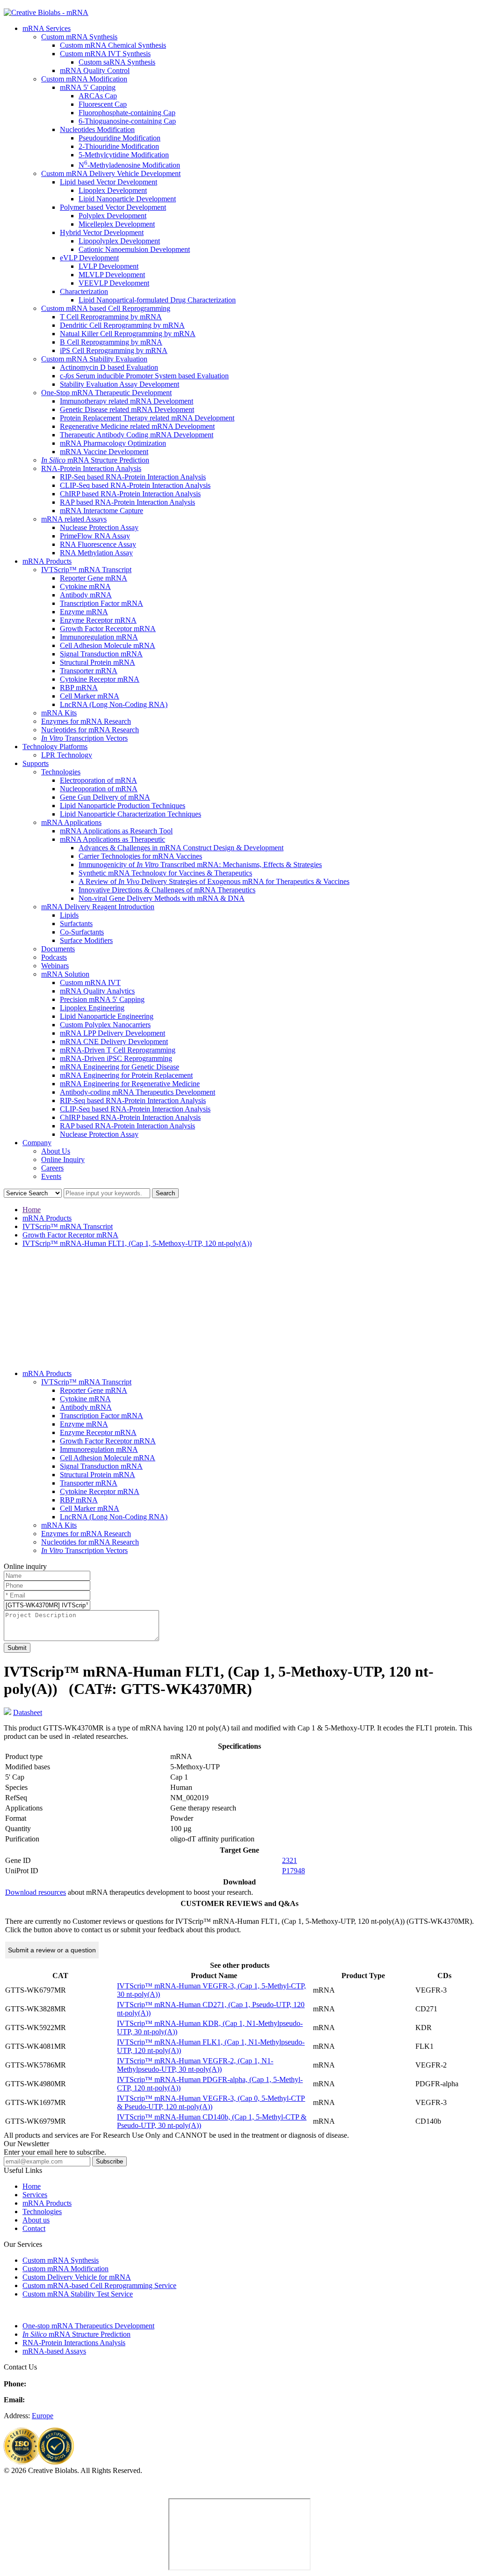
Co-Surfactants (82, 932)
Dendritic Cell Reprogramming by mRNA (122, 325)
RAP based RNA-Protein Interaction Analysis (127, 502)
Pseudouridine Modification (120, 138)
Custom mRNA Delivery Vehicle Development (111, 173)
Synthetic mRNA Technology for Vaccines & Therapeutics (165, 873)
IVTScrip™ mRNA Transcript (86, 570)
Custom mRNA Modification (84, 79)
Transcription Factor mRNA (102, 603)
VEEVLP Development (114, 283)
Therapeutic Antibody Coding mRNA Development (137, 435)
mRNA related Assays (74, 519)
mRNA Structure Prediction (95, 460)
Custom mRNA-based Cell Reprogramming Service (99, 2285)
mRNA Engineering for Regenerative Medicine (130, 1084)
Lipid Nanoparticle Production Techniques (123, 806)
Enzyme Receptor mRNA (98, 620)
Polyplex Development (112, 216)
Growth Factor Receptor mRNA (108, 629)
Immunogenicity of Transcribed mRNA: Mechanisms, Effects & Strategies (200, 865)
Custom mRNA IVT (90, 983)
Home (32, 1210)
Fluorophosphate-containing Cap (127, 113)
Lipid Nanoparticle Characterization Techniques (131, 814)
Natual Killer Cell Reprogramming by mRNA (128, 334)
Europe (43, 2416)
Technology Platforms (55, 747)
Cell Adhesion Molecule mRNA (108, 645)
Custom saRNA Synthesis (117, 62)
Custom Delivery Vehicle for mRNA (77, 2277)
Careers (52, 1168)
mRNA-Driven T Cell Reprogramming (118, 1050)
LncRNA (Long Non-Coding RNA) (114, 704)
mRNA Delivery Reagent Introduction (98, 907)
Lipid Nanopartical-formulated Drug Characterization (157, 300)
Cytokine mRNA (85, 586)
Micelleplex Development (117, 224)
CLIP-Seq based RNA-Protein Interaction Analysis (135, 485)
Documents (58, 949)
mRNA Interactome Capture (102, 511)
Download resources (36, 1892)
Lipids (69, 915)
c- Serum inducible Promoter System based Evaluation (144, 376)
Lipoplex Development (113, 190)
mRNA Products (47, 561)
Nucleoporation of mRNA (99, 789)
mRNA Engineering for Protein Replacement (126, 1075)
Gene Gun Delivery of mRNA (105, 797)
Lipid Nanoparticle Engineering (107, 1016)
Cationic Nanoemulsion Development (134, 249)
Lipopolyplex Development (119, 241)
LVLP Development (109, 266)
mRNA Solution (65, 974)
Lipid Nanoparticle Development (127, 199)
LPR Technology (67, 755)
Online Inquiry (63, 1159)
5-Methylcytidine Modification (124, 155)
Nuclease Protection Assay (99, 527)
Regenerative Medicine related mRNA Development (137, 426)
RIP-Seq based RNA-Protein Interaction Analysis (133, 477)
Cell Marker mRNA (90, 696)
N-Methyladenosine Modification (129, 165)
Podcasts (54, 957)
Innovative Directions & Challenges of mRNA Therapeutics (167, 890)
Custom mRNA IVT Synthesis (105, 54)
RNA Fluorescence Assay (98, 544)
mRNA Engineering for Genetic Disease (120, 1067)
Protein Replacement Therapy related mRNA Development (147, 418)
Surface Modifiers (86, 940)
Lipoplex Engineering (92, 1008)
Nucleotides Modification (97, 129)
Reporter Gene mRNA (94, 578)
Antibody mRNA (86, 595)
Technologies (61, 772)
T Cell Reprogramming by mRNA (111, 317)
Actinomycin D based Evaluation (109, 367)
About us (36, 2220)
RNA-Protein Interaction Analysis (91, 468)
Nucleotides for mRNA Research (90, 730)
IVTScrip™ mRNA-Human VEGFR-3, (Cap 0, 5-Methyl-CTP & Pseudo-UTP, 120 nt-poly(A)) (211, 2102)
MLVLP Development (112, 275)
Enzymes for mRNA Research (86, 721)
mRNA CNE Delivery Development (114, 1041)
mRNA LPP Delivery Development (112, 1033)
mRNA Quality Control (95, 70)
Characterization (84, 291)
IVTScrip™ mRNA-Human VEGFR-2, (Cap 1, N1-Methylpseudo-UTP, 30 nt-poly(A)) (195, 2065)
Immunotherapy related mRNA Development (127, 401)
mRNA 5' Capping (88, 87)
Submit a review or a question (52, 1950)
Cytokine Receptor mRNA (100, 679)
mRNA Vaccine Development (104, 452)
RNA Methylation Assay (96, 553)
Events (51, 1176)
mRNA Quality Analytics (97, 991)
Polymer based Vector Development (113, 207)
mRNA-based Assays (54, 2351)
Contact (34, 2228)
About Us (56, 1151)
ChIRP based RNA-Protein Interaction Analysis (130, 494)
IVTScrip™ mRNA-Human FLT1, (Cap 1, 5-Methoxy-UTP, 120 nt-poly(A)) (137, 1243)
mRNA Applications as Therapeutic (112, 839)
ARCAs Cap (98, 96)
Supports (36, 763)
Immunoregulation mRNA (99, 637)
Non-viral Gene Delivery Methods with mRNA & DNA (162, 898)
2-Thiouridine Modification (119, 146)
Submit (17, 1648)
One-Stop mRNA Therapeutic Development (106, 393)
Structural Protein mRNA (98, 662)
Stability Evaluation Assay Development (120, 384)
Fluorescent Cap (103, 104)
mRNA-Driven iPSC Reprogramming (116, 1058)
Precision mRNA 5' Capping (102, 999)
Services (35, 2195)
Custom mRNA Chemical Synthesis (113, 45)
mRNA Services (47, 28)
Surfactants (76, 924)
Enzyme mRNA (84, 612)
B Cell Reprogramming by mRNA (111, 342)
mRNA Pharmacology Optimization (113, 443)
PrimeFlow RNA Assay (95, 536)
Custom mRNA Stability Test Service (78, 2294)
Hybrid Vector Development (102, 232)
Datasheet (28, 1712)
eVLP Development (89, 258)
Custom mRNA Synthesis (79, 37)
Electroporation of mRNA (98, 780)
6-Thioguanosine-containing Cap (127, 121)
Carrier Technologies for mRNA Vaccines (140, 856)
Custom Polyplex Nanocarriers (105, 1025)
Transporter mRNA (89, 671)
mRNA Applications (71, 822)
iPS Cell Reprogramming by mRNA (114, 350)
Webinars (55, 966)
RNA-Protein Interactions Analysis (74, 2343)
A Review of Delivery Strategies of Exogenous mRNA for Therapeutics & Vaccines (214, 881)
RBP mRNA (79, 688)
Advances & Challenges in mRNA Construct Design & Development (181, 848)
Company (37, 1143)
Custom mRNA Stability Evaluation (94, 359)
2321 (290, 1860)
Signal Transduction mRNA (101, 654)
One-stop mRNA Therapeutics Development (88, 2326)
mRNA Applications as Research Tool (116, 831)
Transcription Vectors (84, 738)
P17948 (294, 1871)
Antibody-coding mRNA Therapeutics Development (138, 1092)
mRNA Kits (59, 713)
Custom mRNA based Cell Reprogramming (106, 308)
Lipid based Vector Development (109, 182)
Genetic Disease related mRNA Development (127, 409)
